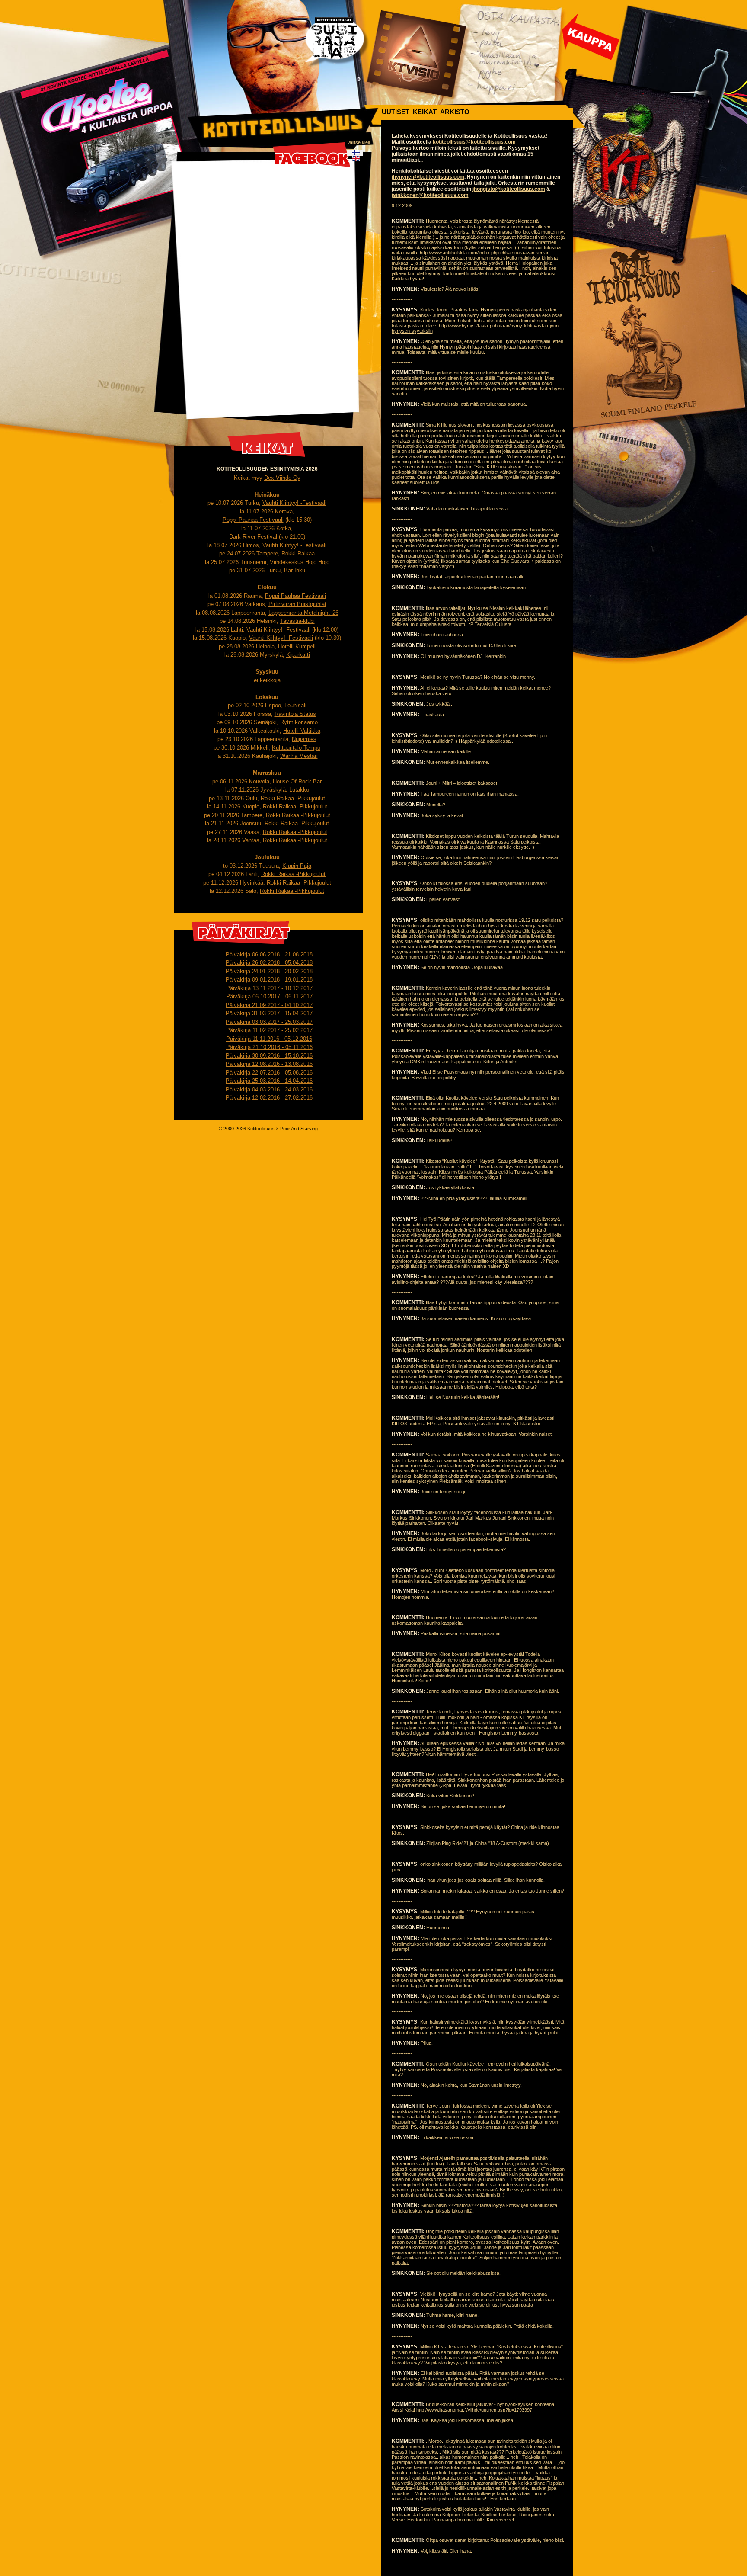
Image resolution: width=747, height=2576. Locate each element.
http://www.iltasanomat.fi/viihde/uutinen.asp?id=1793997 (474, 2410)
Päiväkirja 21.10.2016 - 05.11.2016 (269, 1047)
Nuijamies (304, 739)
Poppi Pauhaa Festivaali (253, 520)
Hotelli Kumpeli (297, 646)
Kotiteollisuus (261, 1129)
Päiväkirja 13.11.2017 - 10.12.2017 (269, 988)
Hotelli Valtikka (302, 731)
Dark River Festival (253, 537)
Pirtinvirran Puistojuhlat (297, 604)
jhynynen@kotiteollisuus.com (428, 177)
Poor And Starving (299, 1129)
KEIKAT (425, 112)
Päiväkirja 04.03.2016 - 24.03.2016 (269, 1089)
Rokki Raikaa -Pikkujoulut (293, 798)
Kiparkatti (298, 655)
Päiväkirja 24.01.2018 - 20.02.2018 (269, 971)
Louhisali (295, 705)
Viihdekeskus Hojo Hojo (300, 562)
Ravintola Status (295, 714)
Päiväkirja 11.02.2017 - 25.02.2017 (269, 1030)
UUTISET (396, 112)
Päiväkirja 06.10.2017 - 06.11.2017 (269, 996)
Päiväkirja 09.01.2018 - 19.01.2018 (269, 980)
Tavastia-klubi (297, 621)
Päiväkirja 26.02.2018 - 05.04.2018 (269, 963)
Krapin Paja (297, 866)
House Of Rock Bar (297, 781)
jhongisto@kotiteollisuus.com (509, 189)
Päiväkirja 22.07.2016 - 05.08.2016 (269, 1073)
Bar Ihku (295, 570)
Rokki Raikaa (298, 553)
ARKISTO (455, 112)
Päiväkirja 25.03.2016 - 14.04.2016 (269, 1081)
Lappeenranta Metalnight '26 (303, 613)
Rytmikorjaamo (299, 722)
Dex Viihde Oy (282, 478)
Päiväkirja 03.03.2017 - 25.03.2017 (269, 1022)
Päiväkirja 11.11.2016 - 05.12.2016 (269, 1039)
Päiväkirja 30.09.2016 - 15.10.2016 (269, 1056)
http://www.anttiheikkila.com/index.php (459, 253)
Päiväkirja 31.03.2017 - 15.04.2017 (269, 1013)
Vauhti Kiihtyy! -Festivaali (294, 503)
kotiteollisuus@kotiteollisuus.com (474, 142)
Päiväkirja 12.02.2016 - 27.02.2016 (269, 1098)
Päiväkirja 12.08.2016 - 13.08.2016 (269, 1064)
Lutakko (299, 790)
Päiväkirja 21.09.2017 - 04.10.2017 (269, 1005)
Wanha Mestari (299, 756)
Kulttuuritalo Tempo (296, 748)
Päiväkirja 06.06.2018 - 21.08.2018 (269, 954)
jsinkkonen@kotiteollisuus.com (430, 195)
